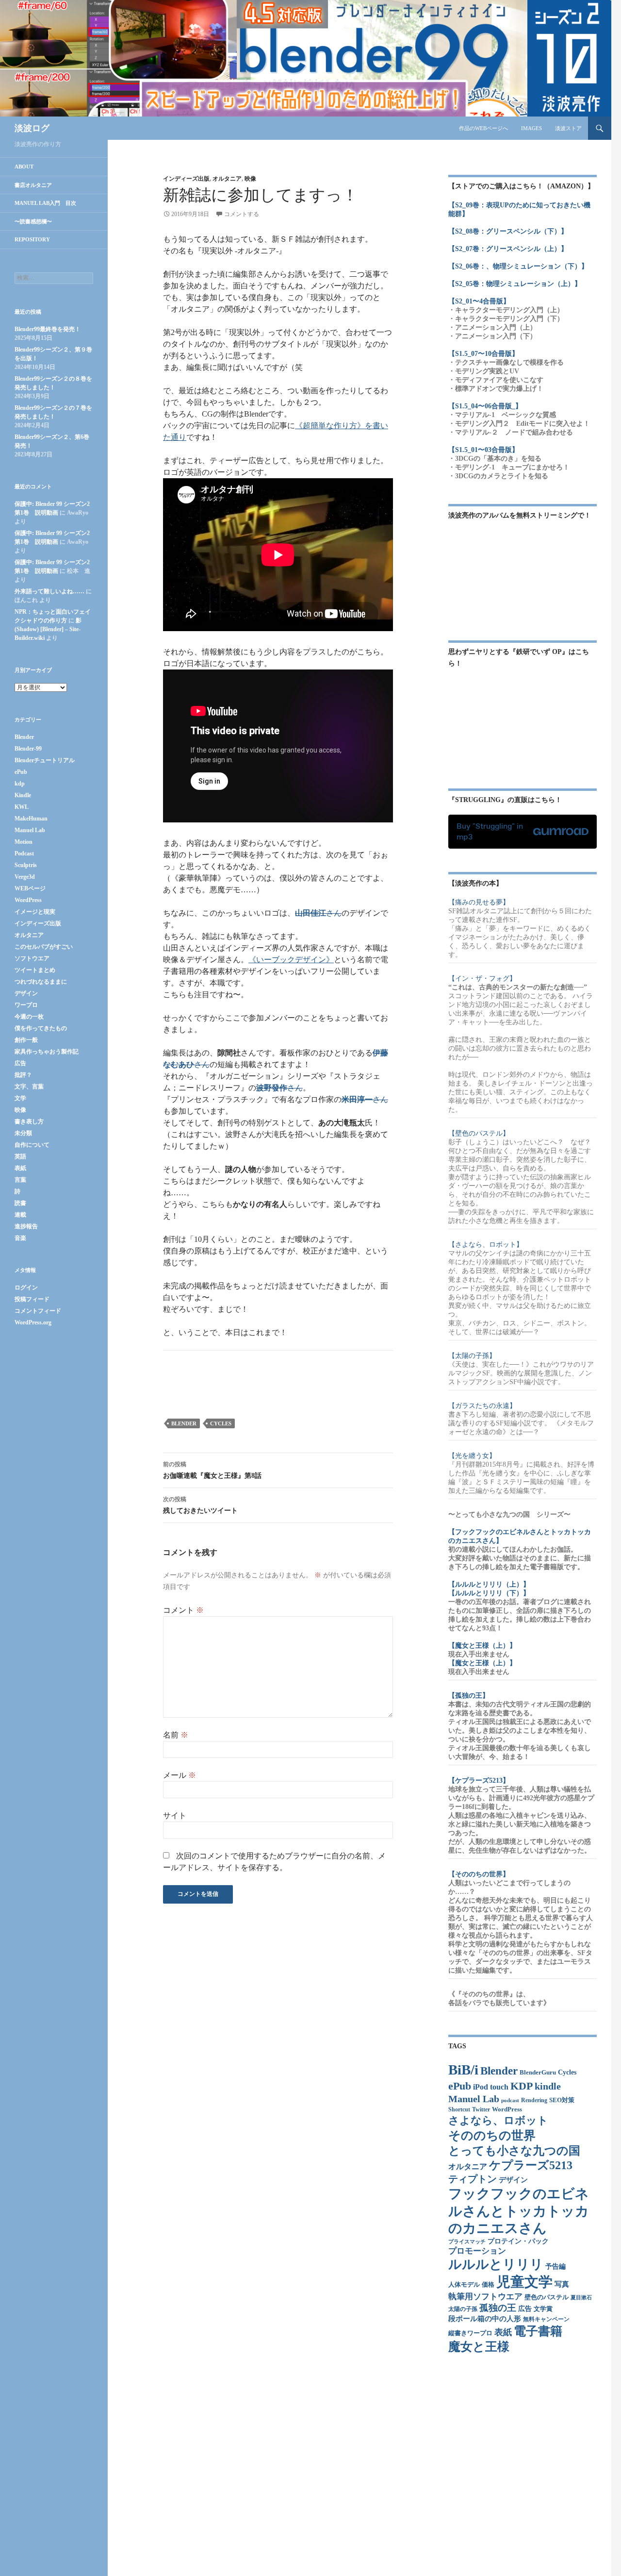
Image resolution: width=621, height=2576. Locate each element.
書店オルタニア (33, 185)
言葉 (20, 1180)
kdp (20, 784)
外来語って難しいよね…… (49, 591)
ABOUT (24, 167)
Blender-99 (28, 749)
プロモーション (477, 2251)
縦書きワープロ (470, 2333)
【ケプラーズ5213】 (479, 1781)
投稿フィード (32, 1299)
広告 (525, 2309)
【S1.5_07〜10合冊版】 (483, 354)
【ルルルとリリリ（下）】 (489, 1593)
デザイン (513, 2180)
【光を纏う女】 (472, 1456)
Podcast (24, 853)
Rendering (534, 2100)
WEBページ (30, 888)
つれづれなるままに (41, 982)
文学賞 (543, 2309)
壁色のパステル (547, 2297)
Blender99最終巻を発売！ (48, 329)
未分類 (23, 1133)
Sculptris (26, 865)
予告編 (556, 2267)
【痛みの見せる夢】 (479, 902)
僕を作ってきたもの (41, 1028)
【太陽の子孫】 (472, 1356)
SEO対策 (562, 2100)
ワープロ (26, 1005)
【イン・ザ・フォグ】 (482, 979)
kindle (548, 2086)
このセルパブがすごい (44, 947)
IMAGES (531, 128)
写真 (562, 2284)
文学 (20, 1098)
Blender (184, 1423)
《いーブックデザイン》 (291, 960)
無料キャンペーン (546, 2319)
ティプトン (473, 2179)
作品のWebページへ (483, 128)
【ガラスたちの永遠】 (482, 1406)
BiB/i (463, 2070)
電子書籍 (538, 2331)
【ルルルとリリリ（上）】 (489, 1584)
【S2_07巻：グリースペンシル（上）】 (508, 249)
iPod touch (491, 2087)
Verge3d (25, 877)
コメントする (242, 214)
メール (180, 1775)
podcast (510, 2100)
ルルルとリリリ (496, 2264)
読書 (20, 1203)
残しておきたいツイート (200, 1505)
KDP (522, 2086)
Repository (32, 239)
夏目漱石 (581, 2298)
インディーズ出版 (186, 179)
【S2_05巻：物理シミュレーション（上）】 (515, 284)
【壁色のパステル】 (479, 1133)
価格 (488, 2285)
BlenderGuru (538, 2073)
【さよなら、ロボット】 (486, 1245)
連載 (20, 1215)
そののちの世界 (492, 2135)
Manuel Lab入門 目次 (45, 203)
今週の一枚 (29, 1017)
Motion (24, 842)
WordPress (507, 2109)
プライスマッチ (467, 2242)
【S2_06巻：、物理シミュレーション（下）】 (518, 266)
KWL (22, 807)
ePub (460, 2086)
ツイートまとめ (35, 970)
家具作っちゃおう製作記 (47, 1052)
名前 (176, 1735)
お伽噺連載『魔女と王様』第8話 (212, 1470)
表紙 (503, 2332)
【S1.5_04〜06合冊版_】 (485, 406)
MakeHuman (31, 819)
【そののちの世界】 (479, 1874)
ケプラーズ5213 (531, 2165)
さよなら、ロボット (498, 2120)
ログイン (26, 1288)
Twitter (481, 2110)
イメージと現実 (35, 912)
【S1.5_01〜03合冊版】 (483, 450)
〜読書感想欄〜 (33, 221)
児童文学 (524, 2282)
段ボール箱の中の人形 (485, 2319)
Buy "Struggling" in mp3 (490, 831)
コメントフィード (38, 1311)
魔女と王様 (479, 2347)
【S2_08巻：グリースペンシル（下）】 (508, 231)
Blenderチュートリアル (45, 760)
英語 (20, 1156)
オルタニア (227, 179)
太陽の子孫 (463, 2309)
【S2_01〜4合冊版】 (479, 301)
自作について (32, 1145)
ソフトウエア (32, 958)
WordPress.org (33, 1322)
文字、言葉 (29, 1087)
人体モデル (464, 2284)
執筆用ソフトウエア (485, 2297)
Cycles (221, 1423)
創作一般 (26, 1040)
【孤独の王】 (469, 1696)
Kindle (23, 795)
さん (318, 913)
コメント (183, 1610)
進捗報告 (26, 1226)
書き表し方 (29, 1121)
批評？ (23, 1075)
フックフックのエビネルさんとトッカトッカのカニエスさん (519, 2211)
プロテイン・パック (518, 2241)
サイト (175, 1815)
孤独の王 (498, 2308)
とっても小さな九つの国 (514, 2151)
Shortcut (459, 2110)
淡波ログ (32, 128)
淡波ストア (568, 128)
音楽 (20, 1238)
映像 (250, 179)
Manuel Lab (474, 2099)
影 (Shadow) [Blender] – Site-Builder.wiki (48, 629)
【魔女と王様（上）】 (482, 1646)
